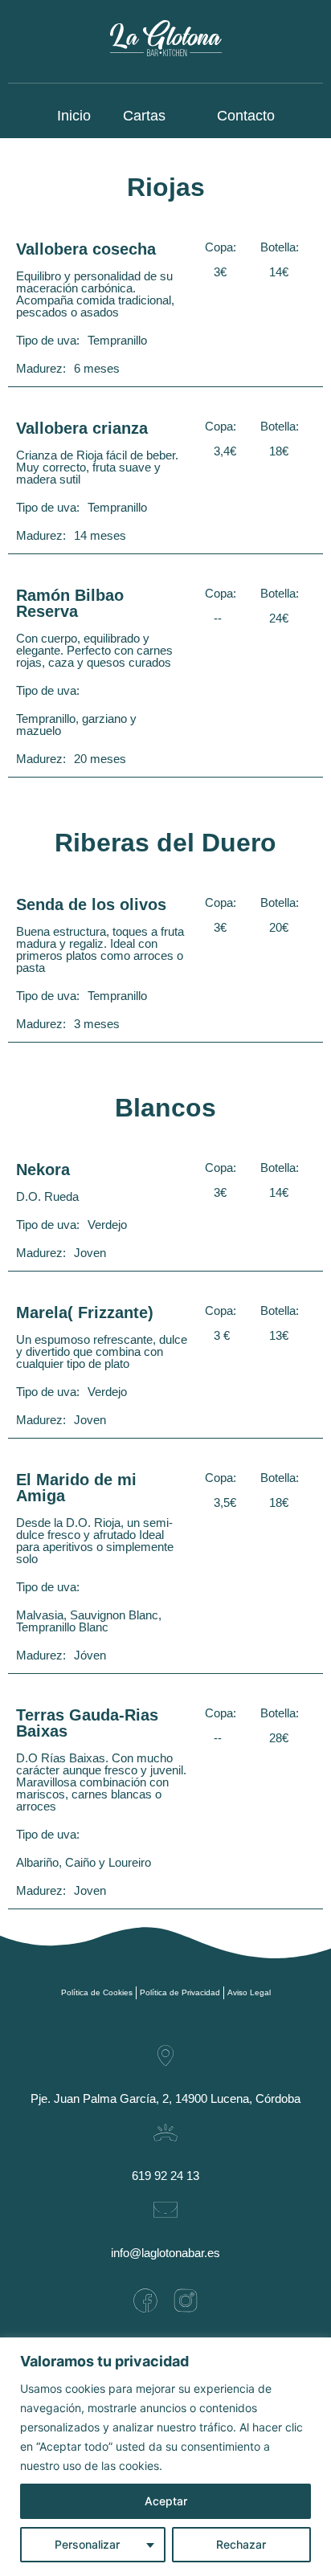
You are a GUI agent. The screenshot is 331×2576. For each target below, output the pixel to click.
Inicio (74, 116)
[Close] (314, 2351)
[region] (165, 2457)
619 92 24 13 (165, 2176)
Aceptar (166, 2501)
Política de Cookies (97, 1992)
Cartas (144, 116)
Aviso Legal (249, 1992)
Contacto (246, 116)
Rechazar (241, 2544)
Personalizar (87, 2544)
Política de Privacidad (180, 1992)
